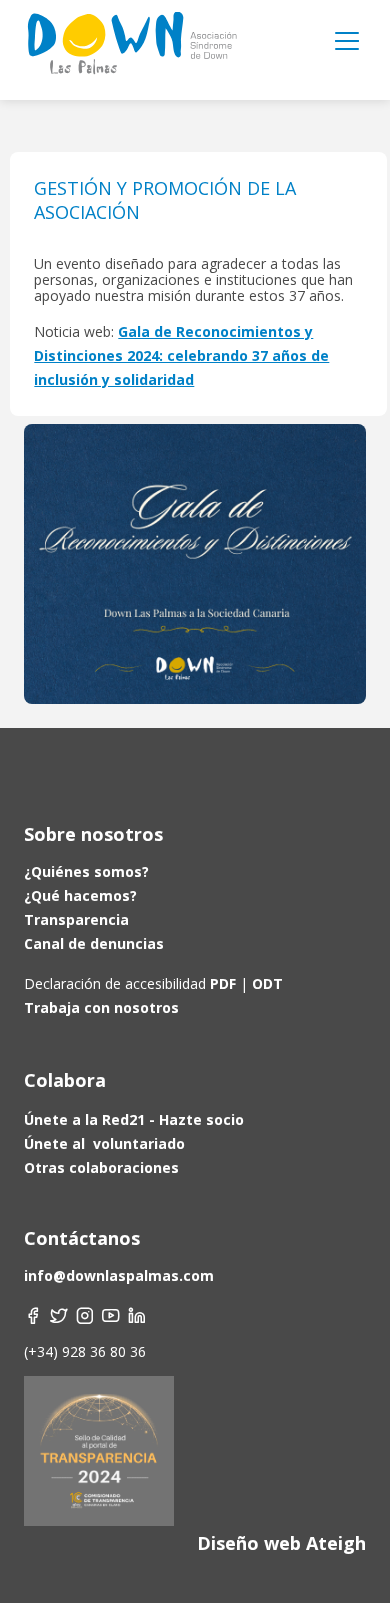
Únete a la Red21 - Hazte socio (134, 1119)
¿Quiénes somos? (86, 871)
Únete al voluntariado (104, 1143)
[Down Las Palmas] (131, 50)
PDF (223, 983)
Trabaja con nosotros (101, 1007)
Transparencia (76, 919)
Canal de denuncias (94, 943)
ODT (265, 983)
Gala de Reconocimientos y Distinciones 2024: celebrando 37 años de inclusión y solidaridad (181, 355)
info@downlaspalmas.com (119, 1275)
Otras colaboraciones (101, 1167)
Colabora (65, 1080)
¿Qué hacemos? (80, 895)
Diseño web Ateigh (281, 1543)
